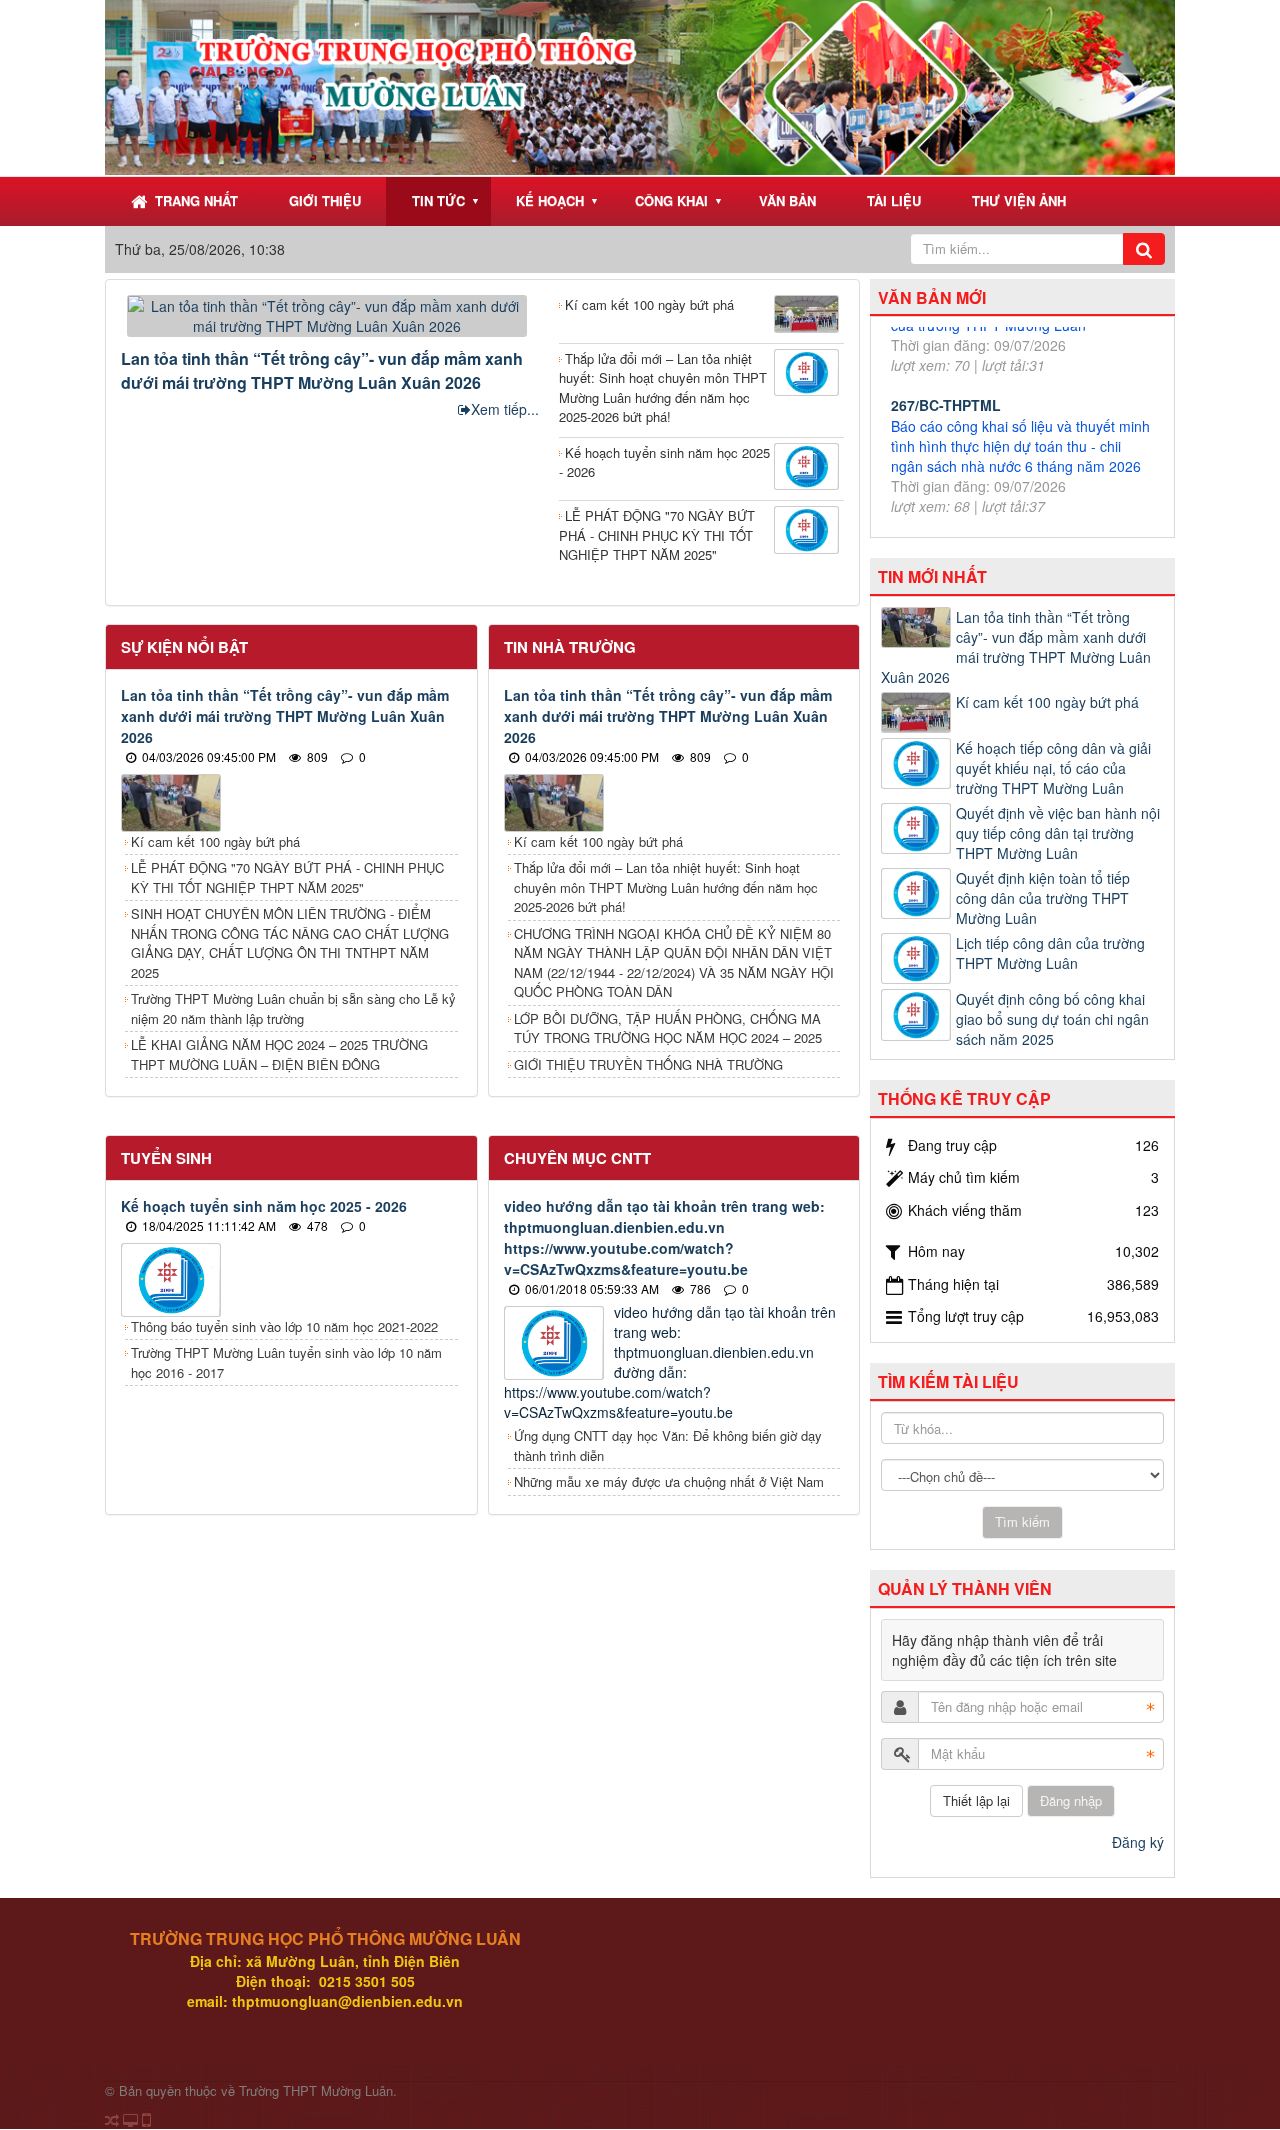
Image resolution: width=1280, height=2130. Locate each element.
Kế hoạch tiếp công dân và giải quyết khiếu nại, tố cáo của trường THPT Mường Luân (1053, 768)
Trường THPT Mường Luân (316, 2090)
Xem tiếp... (505, 409)
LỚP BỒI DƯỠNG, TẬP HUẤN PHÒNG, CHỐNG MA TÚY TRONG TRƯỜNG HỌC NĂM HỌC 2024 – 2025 (668, 1028)
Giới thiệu (325, 200)
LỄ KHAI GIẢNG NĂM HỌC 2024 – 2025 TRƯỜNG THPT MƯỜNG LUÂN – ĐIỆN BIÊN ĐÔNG (279, 1054)
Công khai (671, 200)
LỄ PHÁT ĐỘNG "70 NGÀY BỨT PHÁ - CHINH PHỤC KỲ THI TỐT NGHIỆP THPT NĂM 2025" (657, 535)
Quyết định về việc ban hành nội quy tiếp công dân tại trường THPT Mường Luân (1058, 833)
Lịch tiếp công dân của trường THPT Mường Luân (1050, 953)
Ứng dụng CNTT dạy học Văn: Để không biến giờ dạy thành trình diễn (668, 1445)
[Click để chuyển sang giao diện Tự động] (112, 2120)
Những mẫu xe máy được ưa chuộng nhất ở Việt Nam (669, 1481)
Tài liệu (894, 200)
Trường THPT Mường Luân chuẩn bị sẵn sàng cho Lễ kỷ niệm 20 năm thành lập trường (293, 1008)
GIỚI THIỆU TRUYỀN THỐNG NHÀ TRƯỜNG (648, 1064)
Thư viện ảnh (1019, 200)
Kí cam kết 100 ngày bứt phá (649, 304)
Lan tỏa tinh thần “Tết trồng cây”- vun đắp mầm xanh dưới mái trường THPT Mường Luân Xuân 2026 (322, 370)
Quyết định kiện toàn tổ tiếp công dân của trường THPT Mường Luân (1043, 898)
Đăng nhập (1071, 1800)
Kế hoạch (550, 200)
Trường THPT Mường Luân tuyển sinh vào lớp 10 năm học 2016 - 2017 (286, 1362)
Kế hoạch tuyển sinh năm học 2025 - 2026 (664, 462)
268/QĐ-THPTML (946, 457)
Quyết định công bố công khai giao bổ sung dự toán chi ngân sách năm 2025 (1052, 1019)
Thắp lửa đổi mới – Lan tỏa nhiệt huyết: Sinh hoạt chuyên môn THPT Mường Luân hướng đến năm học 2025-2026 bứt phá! (663, 388)
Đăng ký (1138, 1842)
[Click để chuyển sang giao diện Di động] (145, 2120)
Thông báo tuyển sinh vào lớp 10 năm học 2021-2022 (284, 1326)
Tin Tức (438, 200)
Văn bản (787, 200)
